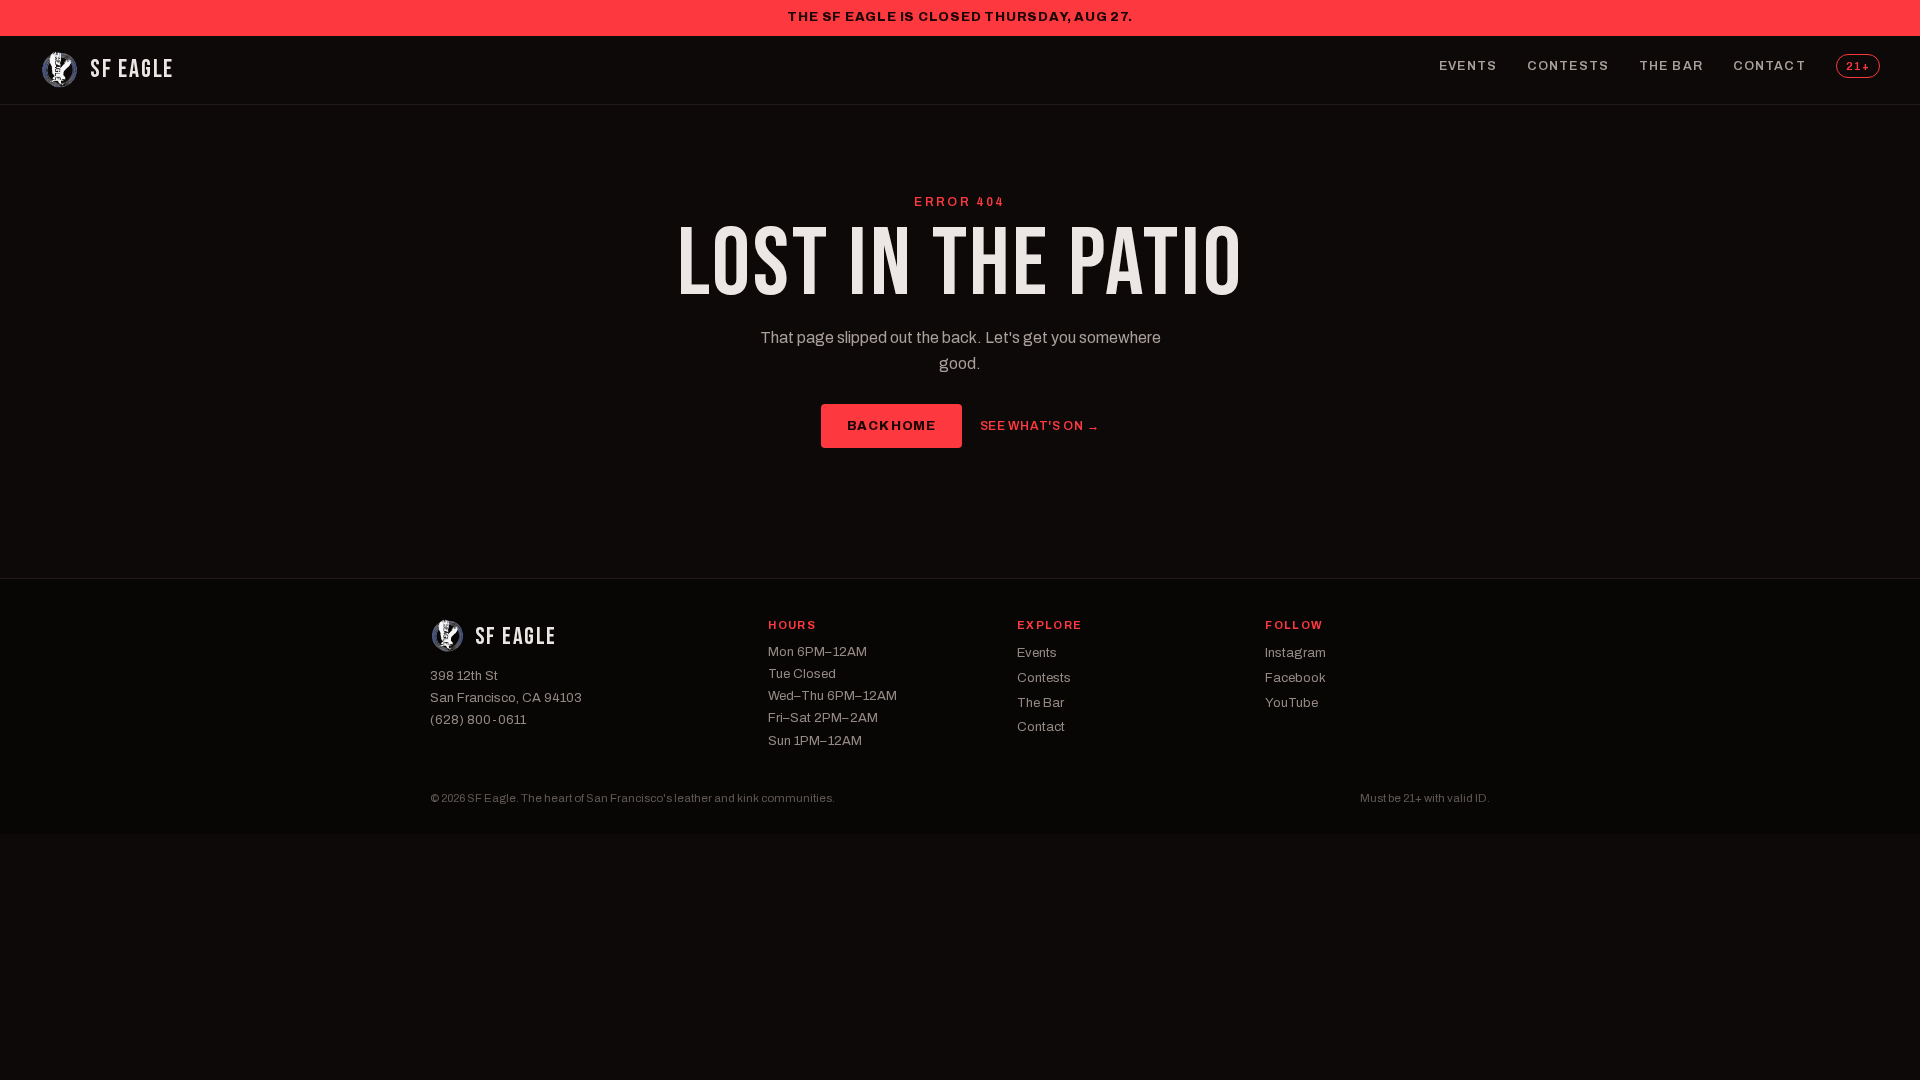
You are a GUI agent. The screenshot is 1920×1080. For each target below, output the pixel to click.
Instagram (1295, 653)
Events (1468, 66)
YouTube (1291, 703)
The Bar (1671, 66)
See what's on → (1040, 426)
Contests (1568, 66)
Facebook (1295, 678)
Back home (891, 426)
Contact (1769, 66)
